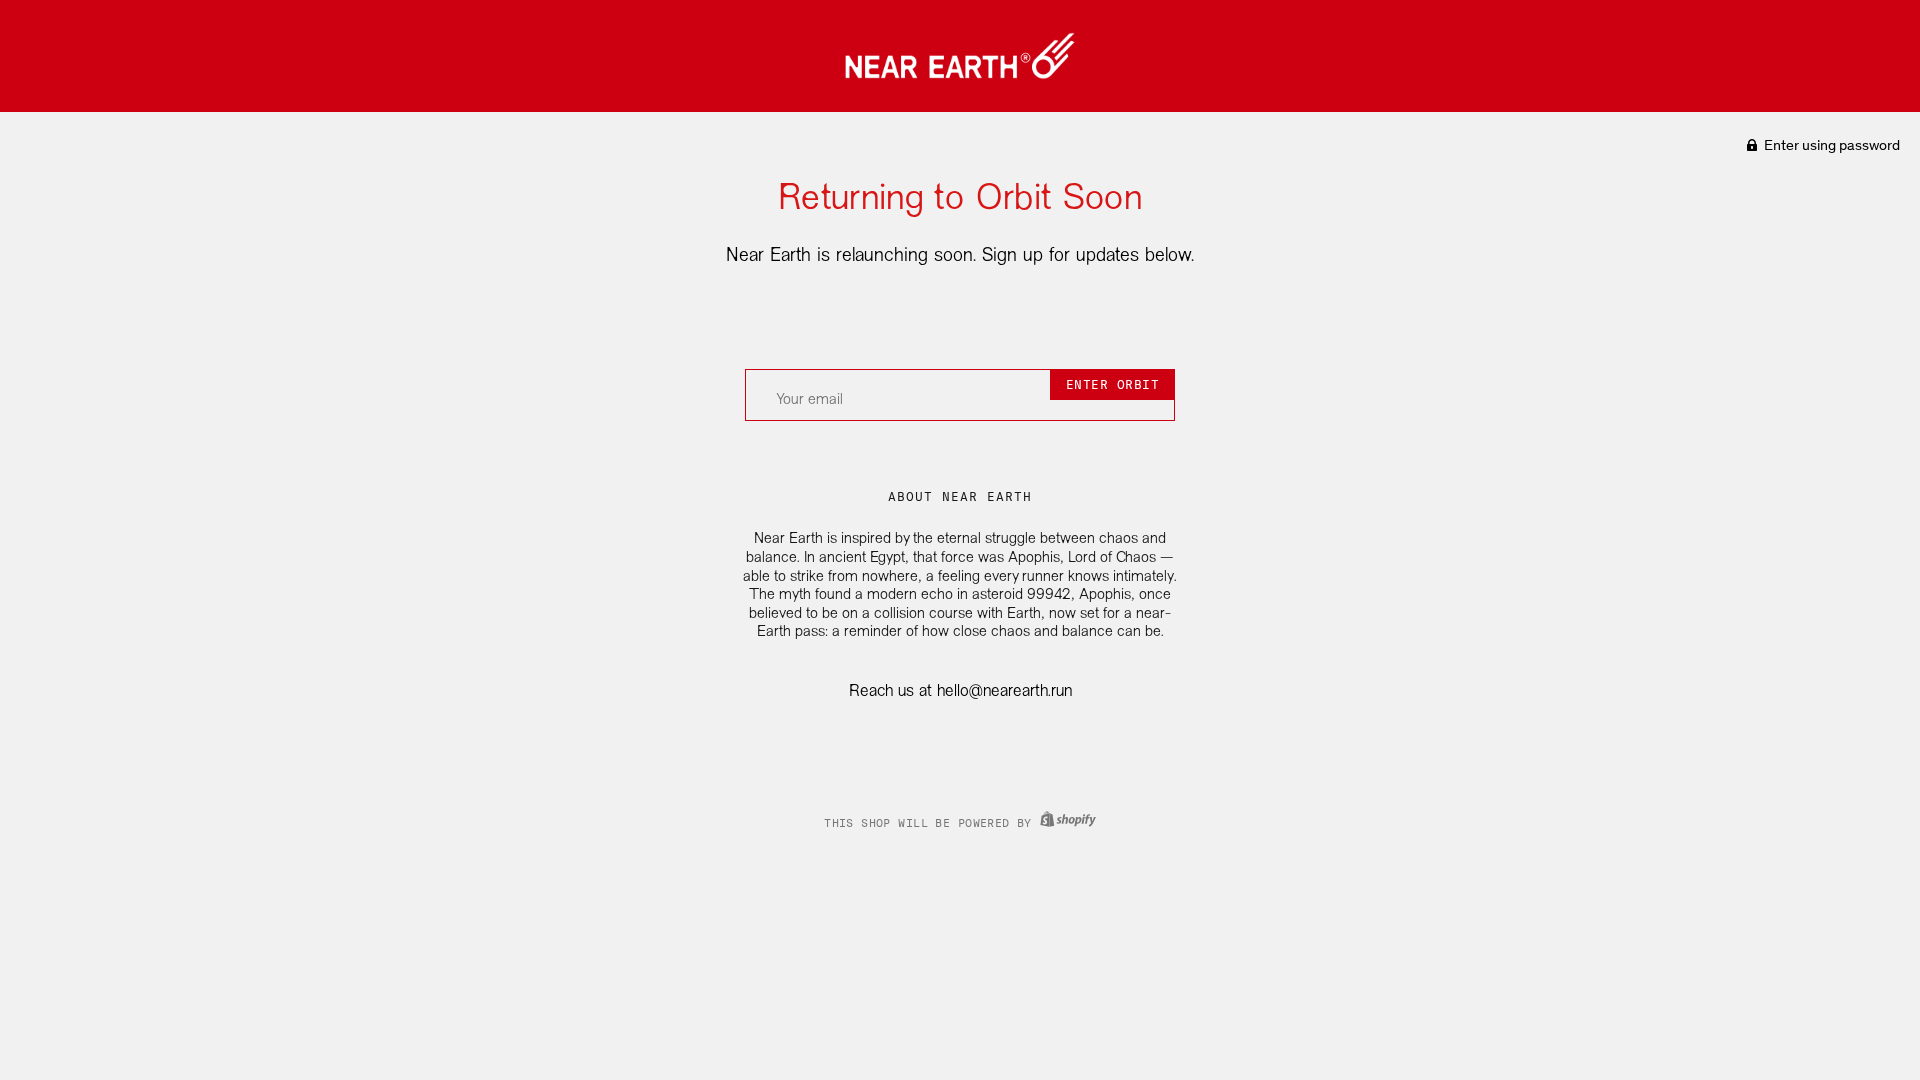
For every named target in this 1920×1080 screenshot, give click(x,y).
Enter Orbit (1112, 384)
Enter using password (1830, 145)
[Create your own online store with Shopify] (1065, 823)
